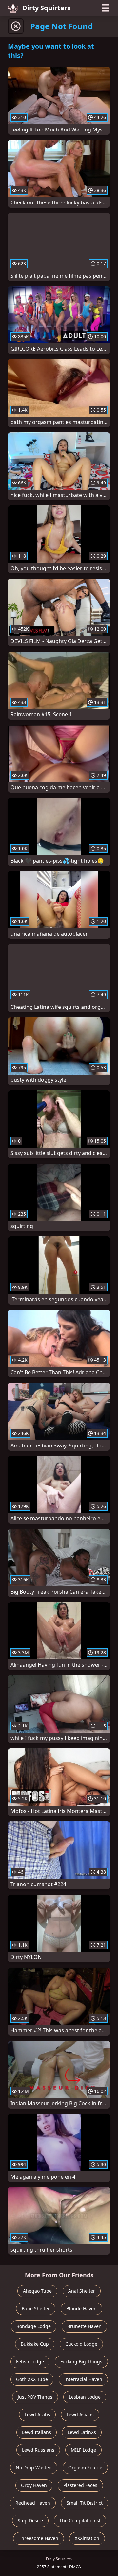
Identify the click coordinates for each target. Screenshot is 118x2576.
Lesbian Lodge (85, 2397)
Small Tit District (85, 2503)
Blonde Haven (81, 2309)
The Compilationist (80, 2521)
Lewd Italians (37, 2432)
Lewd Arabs (37, 2415)
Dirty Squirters (46, 8)
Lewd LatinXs (82, 2432)
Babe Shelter (36, 2309)
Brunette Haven (84, 2326)
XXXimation (87, 2538)
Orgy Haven (34, 2485)
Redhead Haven (33, 2503)
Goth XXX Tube (32, 2379)
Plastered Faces (80, 2485)
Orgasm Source (85, 2468)
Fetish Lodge (30, 2362)
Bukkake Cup (35, 2344)
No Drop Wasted (34, 2468)
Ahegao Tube (37, 2291)
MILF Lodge (83, 2450)
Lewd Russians (38, 2450)
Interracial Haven (83, 2379)
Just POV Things (35, 2397)
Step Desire (30, 2521)
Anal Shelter (82, 2291)
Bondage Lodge (34, 2326)
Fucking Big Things (81, 2362)
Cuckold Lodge (81, 2344)
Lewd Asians (80, 2415)
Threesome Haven (39, 2538)
